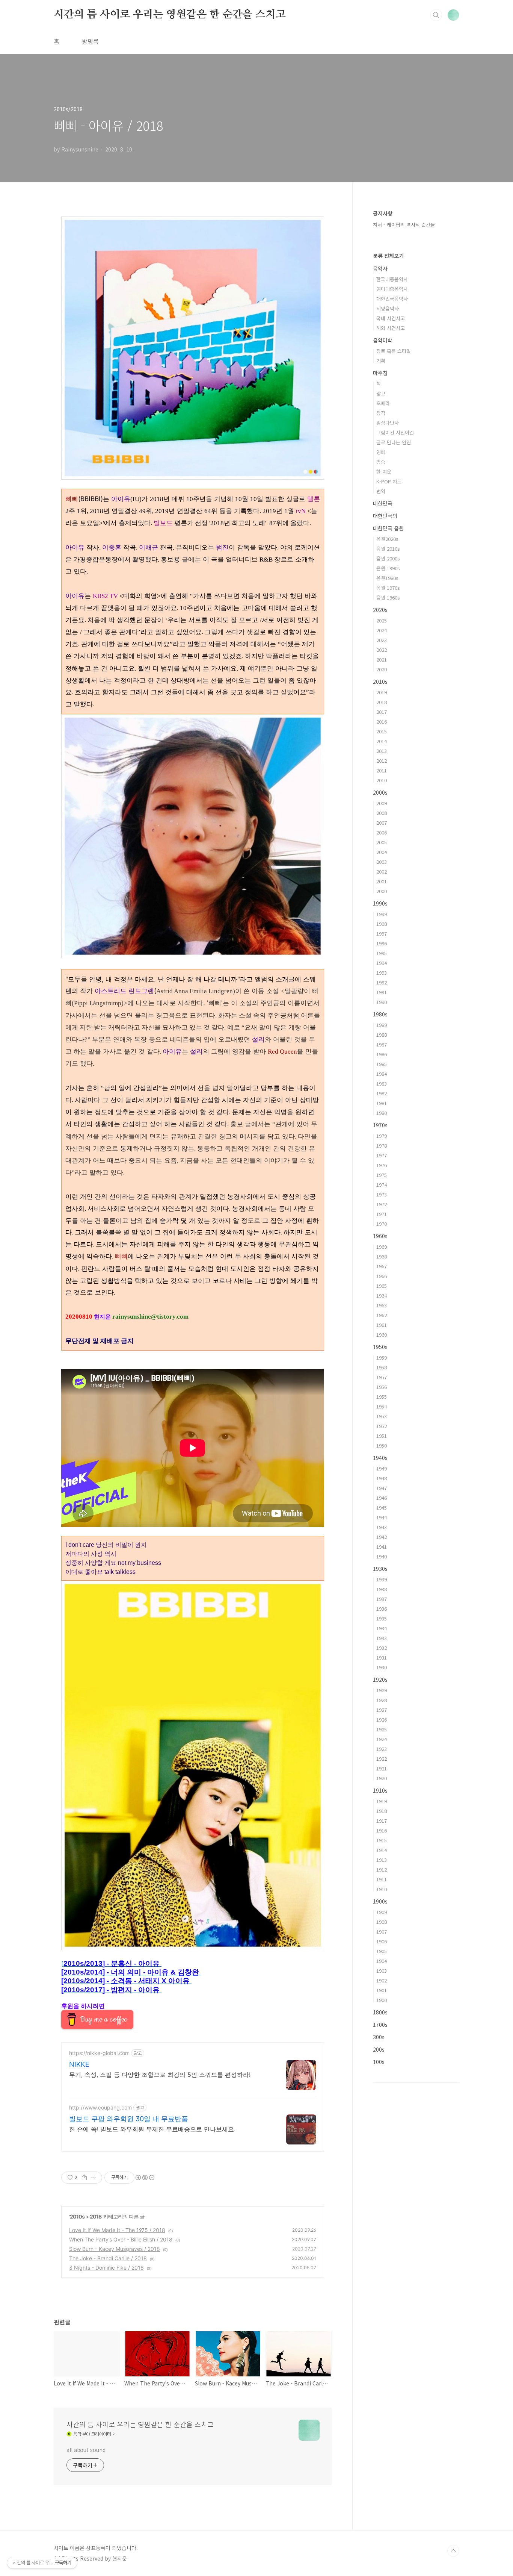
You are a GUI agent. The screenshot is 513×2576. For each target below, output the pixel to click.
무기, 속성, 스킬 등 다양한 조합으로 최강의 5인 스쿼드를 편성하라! (160, 2075)
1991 (382, 992)
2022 (382, 650)
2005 (382, 842)
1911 (382, 1879)
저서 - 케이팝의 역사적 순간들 (404, 225)
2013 (382, 751)
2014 (382, 741)
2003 (382, 862)
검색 (436, 15)
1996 (382, 943)
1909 (382, 1912)
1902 (382, 1980)
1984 (382, 1074)
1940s (380, 1458)
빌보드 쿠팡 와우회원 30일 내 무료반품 (129, 2119)
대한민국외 (385, 516)
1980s (380, 1014)
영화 (381, 452)
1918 (382, 1811)
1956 (382, 1387)
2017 (382, 712)
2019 (382, 692)
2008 (382, 813)
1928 (382, 1700)
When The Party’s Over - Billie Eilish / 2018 (121, 2239)
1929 (382, 1690)
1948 (382, 1478)
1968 (382, 1256)
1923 (382, 1749)
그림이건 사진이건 (395, 432)
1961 (382, 1325)
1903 (382, 1971)
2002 (382, 872)
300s (379, 2037)
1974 (382, 1185)
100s (379, 2062)
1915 (382, 1840)
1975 (382, 1175)
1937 (382, 1599)
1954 (382, 1406)
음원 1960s (388, 597)
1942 (382, 1537)
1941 (382, 1547)
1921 (382, 1768)
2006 (382, 832)
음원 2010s (388, 549)
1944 (382, 1517)
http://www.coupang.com (100, 2107)
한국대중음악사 (392, 279)
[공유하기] (84, 2178)
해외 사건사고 (391, 328)
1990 (382, 1002)
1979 (382, 1136)
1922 (382, 1759)
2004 (382, 852)
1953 (382, 1416)
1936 (382, 1609)
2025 (382, 620)
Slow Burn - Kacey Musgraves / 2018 (115, 2249)
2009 (382, 803)
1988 (382, 1035)
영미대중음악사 (392, 289)
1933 (382, 1638)
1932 (382, 1648)
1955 (382, 1397)
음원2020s (387, 539)
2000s (380, 792)
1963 (382, 1305)
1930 (382, 1667)
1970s (380, 1125)
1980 (382, 1113)
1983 (382, 1084)
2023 (382, 640)
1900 (382, 2000)
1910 (382, 1889)
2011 (382, 770)
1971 (382, 1214)
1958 (382, 1367)
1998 (382, 924)
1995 (382, 953)
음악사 (380, 268)
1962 (382, 1315)
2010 (382, 780)
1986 (382, 1054)
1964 (382, 1296)
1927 (382, 1710)
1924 (382, 1739)
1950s (380, 1347)
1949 (382, 1468)
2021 (382, 660)
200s (379, 2049)
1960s (380, 1236)
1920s (380, 1679)
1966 (382, 1276)
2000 (382, 891)
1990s (380, 903)
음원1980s (387, 578)
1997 (382, 934)
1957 (382, 1377)
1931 (382, 1658)
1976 (382, 1165)
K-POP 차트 (389, 481)
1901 (382, 1990)
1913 (382, 1860)
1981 (382, 1103)
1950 (382, 1445)
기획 (381, 361)
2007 (382, 823)
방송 (381, 462)
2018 (96, 2216)
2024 (382, 630)
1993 (382, 973)
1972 (382, 1204)
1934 (382, 1628)
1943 (382, 1527)
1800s (380, 2012)
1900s (380, 1901)
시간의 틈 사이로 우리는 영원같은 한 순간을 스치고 (170, 15)
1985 (382, 1064)
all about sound (86, 2450)
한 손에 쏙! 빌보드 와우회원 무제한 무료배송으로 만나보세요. (152, 2129)
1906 (382, 1941)
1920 (382, 1778)
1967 (382, 1266)
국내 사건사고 (391, 318)
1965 (382, 1286)
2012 (382, 761)
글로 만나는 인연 (394, 442)
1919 (382, 1801)
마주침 (380, 373)
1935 (382, 1618)
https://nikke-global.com (99, 2053)
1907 (382, 1932)
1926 (382, 1720)
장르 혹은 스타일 (394, 351)
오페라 (383, 403)
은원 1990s (388, 568)
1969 (382, 1247)
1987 (382, 1044)
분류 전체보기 (388, 256)
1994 (382, 963)
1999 (382, 914)
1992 (382, 982)
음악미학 (383, 340)
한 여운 (384, 472)
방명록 (90, 41)
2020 (382, 669)
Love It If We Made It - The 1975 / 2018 (117, 2230)
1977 (382, 1155)
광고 (381, 393)
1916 (382, 1830)
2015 (382, 731)
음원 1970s (388, 588)
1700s (380, 2025)
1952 (382, 1426)
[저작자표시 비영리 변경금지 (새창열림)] (145, 2178)
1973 (382, 1194)
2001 (382, 881)
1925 (382, 1729)
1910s (380, 1790)
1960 (382, 1335)
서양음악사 (388, 308)
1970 (382, 1224)
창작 (381, 413)
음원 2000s (388, 558)
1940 (382, 1556)
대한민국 (383, 503)
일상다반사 (388, 423)
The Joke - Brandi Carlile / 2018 (108, 2258)
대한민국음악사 (392, 299)
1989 (382, 1025)
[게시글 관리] (94, 2178)
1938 (382, 1589)
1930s (380, 1569)
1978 (382, 1146)
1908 (382, 1922)
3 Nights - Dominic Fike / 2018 (106, 2268)
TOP (453, 2551)
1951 (382, 1436)
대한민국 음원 (388, 528)
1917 (382, 1821)
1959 (382, 1358)
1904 (382, 1961)
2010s (77, 2216)
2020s (380, 610)
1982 (382, 1093)
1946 (382, 1498)
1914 (382, 1850)
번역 (381, 491)
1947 (382, 1488)
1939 (382, 1579)
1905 (382, 1951)
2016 (382, 722)
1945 (382, 1508)
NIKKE (79, 2064)
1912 (382, 1870)
